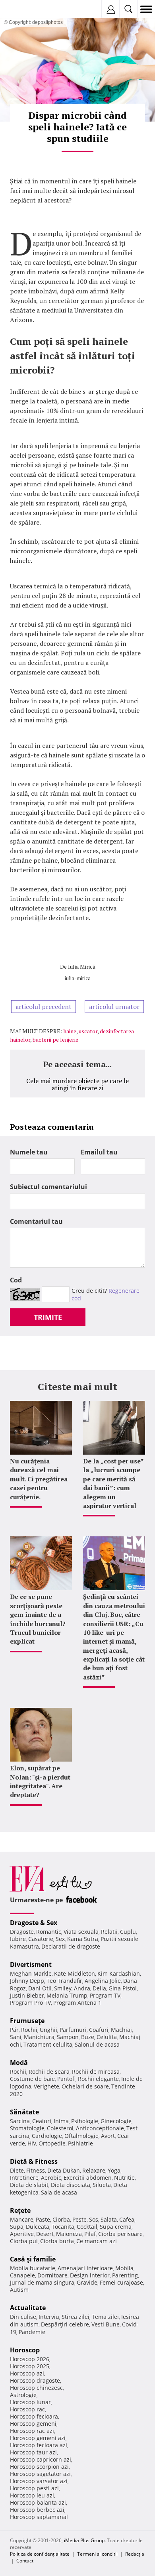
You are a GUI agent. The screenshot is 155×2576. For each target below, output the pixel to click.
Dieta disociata (71, 2185)
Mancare (22, 2219)
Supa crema (116, 2227)
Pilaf (90, 2234)
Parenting (125, 2275)
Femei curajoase (121, 2282)
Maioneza (69, 2234)
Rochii (29, 2030)
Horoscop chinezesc (36, 2388)
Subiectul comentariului (48, 1187)
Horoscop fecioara (34, 2416)
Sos (94, 2219)
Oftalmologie (81, 2136)
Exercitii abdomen (88, 2178)
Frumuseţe (27, 2021)
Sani (16, 2037)
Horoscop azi (27, 2373)
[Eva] (25, 9)
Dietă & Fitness (34, 2161)
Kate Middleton (75, 1973)
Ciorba (61, 2219)
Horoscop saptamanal (39, 2517)
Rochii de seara (49, 2072)
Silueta (102, 2185)
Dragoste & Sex (34, 1923)
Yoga (114, 2170)
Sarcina (20, 2121)
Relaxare (94, 2170)
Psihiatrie (80, 2143)
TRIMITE (48, 1317)
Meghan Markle (31, 1973)
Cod (16, 1280)
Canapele (22, 2275)
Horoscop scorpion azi (39, 2467)
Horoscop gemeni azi (38, 2438)
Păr (14, 2030)
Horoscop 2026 (30, 2359)
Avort (108, 2136)
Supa (17, 2227)
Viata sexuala (81, 1932)
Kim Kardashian (119, 1973)
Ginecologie (116, 2121)
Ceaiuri (42, 2121)
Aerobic (51, 2178)
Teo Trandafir (64, 1981)
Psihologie (85, 2121)
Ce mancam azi (97, 2241)
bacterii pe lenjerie (55, 1039)
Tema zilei (105, 2317)
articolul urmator (114, 1007)
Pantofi (66, 2079)
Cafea (127, 2219)
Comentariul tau (36, 1221)
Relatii (109, 1932)
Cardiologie (47, 2136)
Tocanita (63, 2227)
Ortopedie (52, 2143)
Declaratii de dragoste (71, 1946)
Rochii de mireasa (96, 2072)
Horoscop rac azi (32, 2431)
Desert (45, 2234)
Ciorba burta (57, 2241)
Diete (17, 2170)
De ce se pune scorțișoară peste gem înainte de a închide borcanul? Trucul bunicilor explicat (38, 1619)
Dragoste (22, 1932)
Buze (88, 2037)
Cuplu (128, 1932)
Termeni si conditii (97, 2554)
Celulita (107, 2037)
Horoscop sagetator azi (40, 2474)
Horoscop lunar (30, 2402)
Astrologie (23, 2395)
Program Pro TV (30, 2003)
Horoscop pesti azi (34, 2488)
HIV (32, 2143)
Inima (61, 2121)
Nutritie (124, 2178)
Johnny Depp (27, 1981)
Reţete (20, 2210)
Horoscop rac (27, 2409)
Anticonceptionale (100, 2128)
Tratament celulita (48, 2044)
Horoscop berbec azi (37, 2510)
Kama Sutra (83, 1939)
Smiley (63, 1988)
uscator (88, 1031)
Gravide (87, 2282)
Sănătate (24, 2112)
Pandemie (32, 2332)
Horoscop (25, 2350)
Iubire (18, 1939)
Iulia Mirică (82, 966)
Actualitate (28, 2308)
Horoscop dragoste (35, 2380)
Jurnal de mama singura (42, 2282)
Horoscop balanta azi (38, 2502)
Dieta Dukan (64, 2170)
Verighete (46, 2086)
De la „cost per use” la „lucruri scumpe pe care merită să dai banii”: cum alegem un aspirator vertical (113, 1483)
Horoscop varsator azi (39, 2481)
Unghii (48, 2030)
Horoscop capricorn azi (41, 2459)
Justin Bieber (27, 1995)
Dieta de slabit (29, 2185)
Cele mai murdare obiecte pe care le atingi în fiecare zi (77, 1084)
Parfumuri (73, 2030)
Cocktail (87, 2227)
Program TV (105, 1995)
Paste (43, 2219)
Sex (60, 1939)
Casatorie (41, 1939)
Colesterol (60, 2128)
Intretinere (24, 2178)
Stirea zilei (76, 2317)
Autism (19, 2290)
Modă (19, 2063)
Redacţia (135, 2554)
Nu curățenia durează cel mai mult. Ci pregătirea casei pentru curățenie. (39, 1479)
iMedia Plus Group (84, 2540)
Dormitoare (52, 2275)
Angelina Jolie (103, 1981)
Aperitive (22, 2234)
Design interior (90, 2275)
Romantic (49, 1932)
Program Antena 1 (77, 2003)
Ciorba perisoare (120, 2234)
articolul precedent (44, 1007)
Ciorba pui (24, 2241)
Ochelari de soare (85, 2086)
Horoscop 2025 (30, 2366)
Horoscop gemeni (33, 2424)
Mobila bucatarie (33, 2268)
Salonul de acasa (97, 2044)
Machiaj (121, 2030)
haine (70, 1031)
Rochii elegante (98, 2079)
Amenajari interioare (85, 2268)
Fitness (36, 2170)
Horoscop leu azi (32, 2495)
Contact (25, 2561)
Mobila (124, 2268)
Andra (82, 1988)
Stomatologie (27, 2128)
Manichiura (39, 2037)
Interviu (49, 2317)
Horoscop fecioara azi (39, 2445)
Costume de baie (32, 2079)
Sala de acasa (59, 2192)
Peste (79, 2219)
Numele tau (29, 1152)
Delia (99, 1988)
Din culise (23, 2317)
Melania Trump (67, 1995)
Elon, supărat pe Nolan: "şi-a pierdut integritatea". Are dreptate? (40, 1781)
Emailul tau (99, 1152)
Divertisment (31, 1964)
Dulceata (38, 2227)
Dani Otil (40, 1988)
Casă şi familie (33, 2259)
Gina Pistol (123, 1988)
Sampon (68, 2037)
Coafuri (99, 2030)
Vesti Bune (106, 2324)
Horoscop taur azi (33, 2452)
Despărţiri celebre (65, 2324)
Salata (109, 2219)
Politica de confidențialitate (40, 2554)
